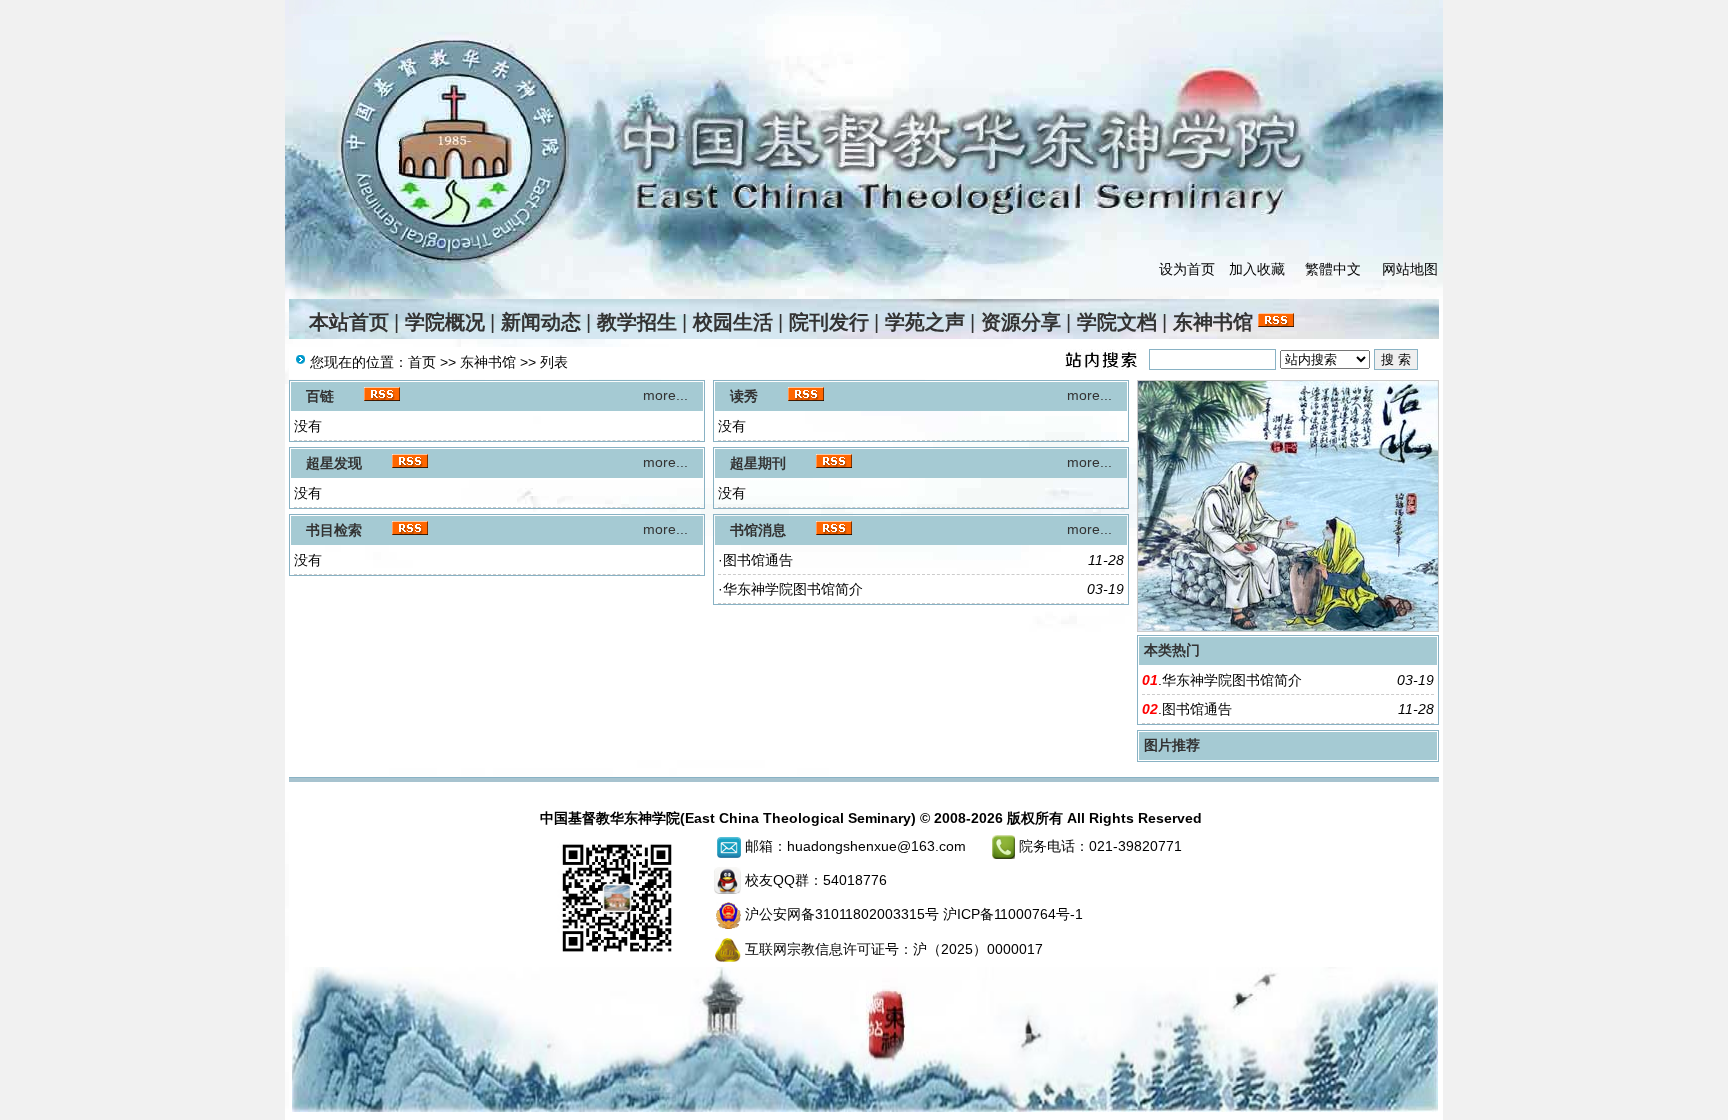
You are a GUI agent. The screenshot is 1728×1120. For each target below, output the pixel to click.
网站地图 (1410, 269)
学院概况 (445, 322)
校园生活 (733, 322)
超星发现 (334, 463)
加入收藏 (1257, 269)
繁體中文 (1333, 269)
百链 (320, 396)
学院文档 (1117, 322)
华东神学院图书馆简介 (793, 589)
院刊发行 (829, 322)
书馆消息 (758, 530)
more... (665, 395)
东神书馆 (1213, 322)
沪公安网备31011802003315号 (842, 914)
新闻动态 (541, 322)
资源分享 (1021, 322)
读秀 (744, 396)
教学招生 (637, 322)
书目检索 (334, 530)
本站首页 (349, 322)
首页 (422, 362)
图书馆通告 (758, 560)
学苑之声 (925, 322)
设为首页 (1187, 269)
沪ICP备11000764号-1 (1013, 914)
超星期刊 (758, 463)
